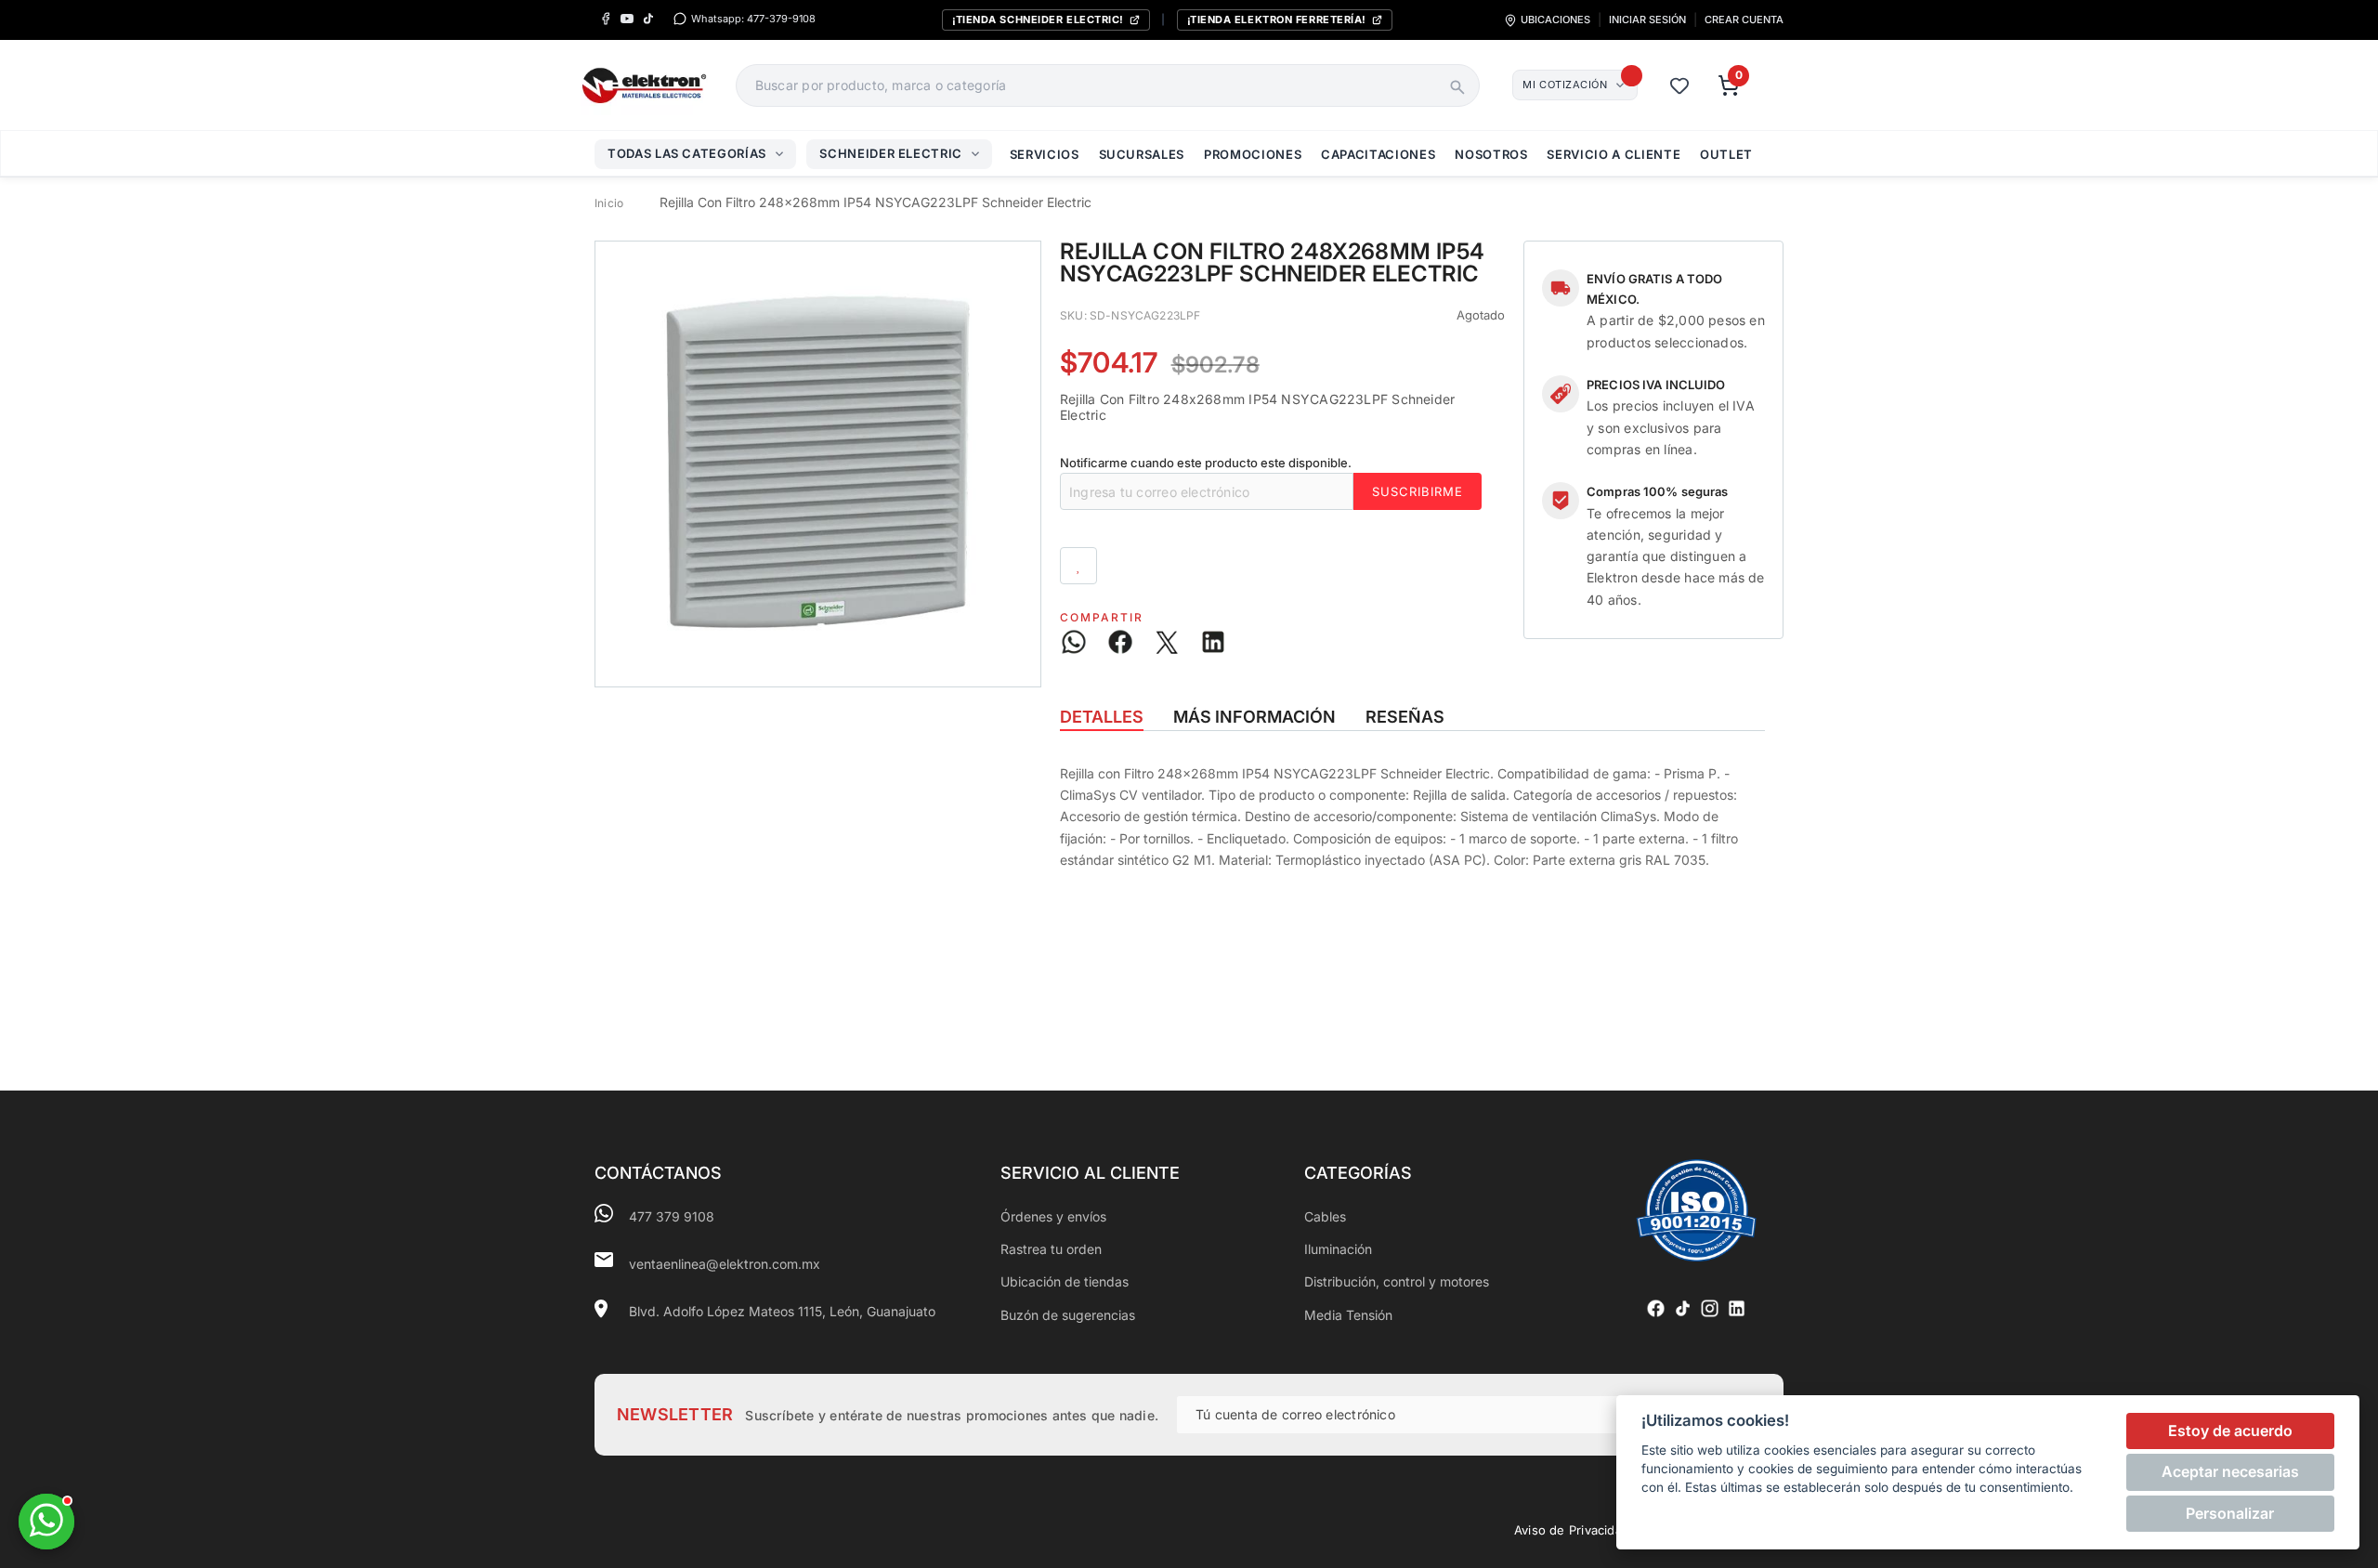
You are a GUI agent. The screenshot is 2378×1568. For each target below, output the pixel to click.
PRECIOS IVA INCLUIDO (1656, 385)
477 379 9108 (672, 1216)
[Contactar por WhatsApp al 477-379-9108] (46, 1522)
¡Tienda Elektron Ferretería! (1277, 20)
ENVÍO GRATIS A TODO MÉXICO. (1654, 289)
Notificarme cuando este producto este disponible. (1206, 463)
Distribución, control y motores (1397, 1281)
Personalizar (2230, 1513)
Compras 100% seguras (1658, 491)
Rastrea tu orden (1051, 1249)
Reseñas (1405, 717)
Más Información (1254, 717)
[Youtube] (627, 19)
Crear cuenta (1744, 20)
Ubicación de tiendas (1065, 1281)
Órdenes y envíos (1053, 1216)
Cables (1325, 1216)
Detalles (1102, 717)
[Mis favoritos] (1679, 85)
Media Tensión (1348, 1315)
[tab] (1102, 717)
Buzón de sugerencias (1068, 1315)
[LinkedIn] (1737, 1308)
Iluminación (1338, 1249)
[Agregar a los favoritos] (1078, 566)
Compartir (1102, 617)
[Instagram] (1710, 1308)
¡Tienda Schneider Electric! (1038, 20)
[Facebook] (605, 19)
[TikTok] (648, 19)
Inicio (609, 203)
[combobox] (1087, 85)
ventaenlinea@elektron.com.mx (725, 1264)
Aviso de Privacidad (1572, 1530)
